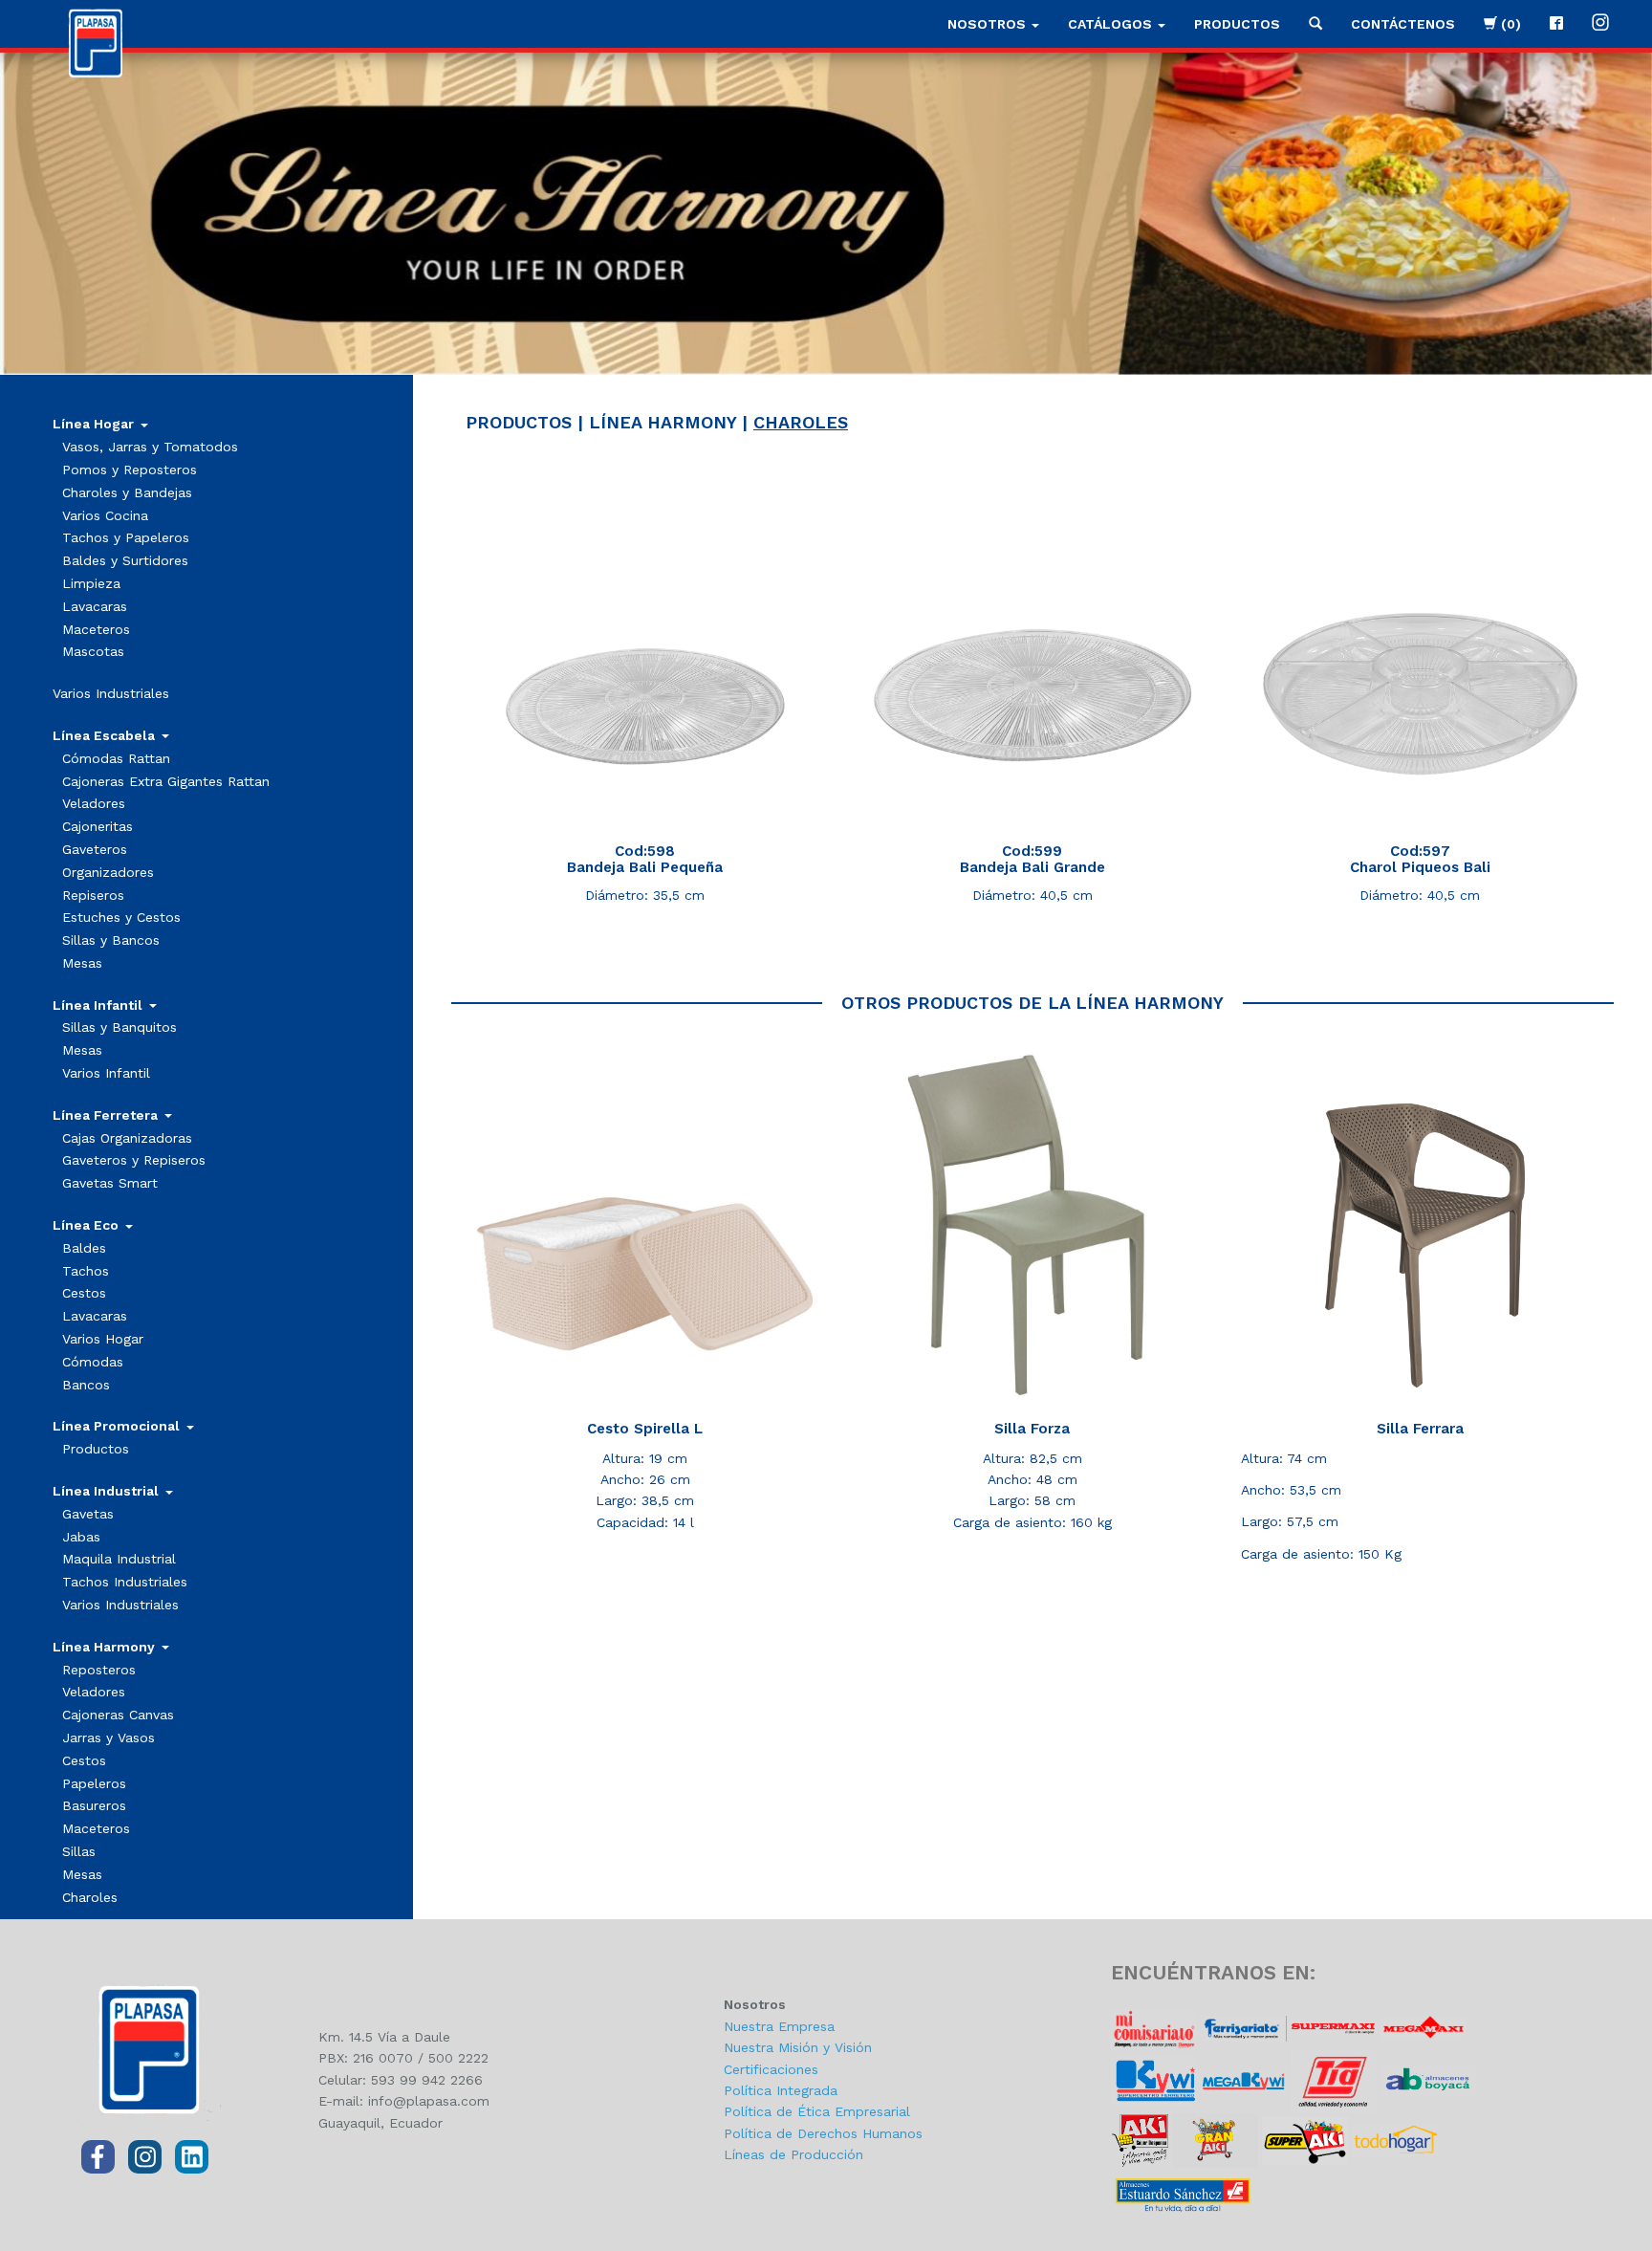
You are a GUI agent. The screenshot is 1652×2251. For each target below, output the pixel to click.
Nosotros (989, 24)
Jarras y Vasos (109, 1737)
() (1509, 24)
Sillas (79, 1851)
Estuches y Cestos (121, 917)
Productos (1237, 24)
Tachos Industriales (125, 1582)
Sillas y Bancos (111, 940)
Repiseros (93, 895)
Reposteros (99, 1670)
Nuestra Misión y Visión (798, 2047)
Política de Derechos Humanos (823, 2133)
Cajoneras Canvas (118, 1715)
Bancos (86, 1385)
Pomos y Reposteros (130, 470)
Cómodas (93, 1362)
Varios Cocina (105, 515)
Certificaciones (771, 2069)
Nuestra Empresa (779, 2026)
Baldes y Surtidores (125, 560)
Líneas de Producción (793, 2154)
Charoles (90, 1897)
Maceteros (96, 629)
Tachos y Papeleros (126, 537)
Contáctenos (1403, 24)
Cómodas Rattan (116, 758)
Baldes (84, 1248)
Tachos (86, 1271)
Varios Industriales (111, 693)
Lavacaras (95, 606)
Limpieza (91, 583)
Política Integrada (781, 2090)
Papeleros (94, 1783)
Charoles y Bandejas (127, 492)
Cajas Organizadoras (127, 1138)
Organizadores (108, 872)
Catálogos (1112, 24)
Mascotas (93, 651)
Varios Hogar (103, 1339)
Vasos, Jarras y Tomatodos (150, 447)
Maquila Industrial (119, 1559)
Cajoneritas (98, 826)
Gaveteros (95, 849)
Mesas (82, 963)
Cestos (84, 1293)
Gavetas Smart (110, 1183)
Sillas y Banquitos (120, 1027)
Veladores (94, 803)
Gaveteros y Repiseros (134, 1160)
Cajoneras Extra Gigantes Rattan (166, 781)
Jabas (81, 1537)
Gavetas (88, 1514)
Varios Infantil (106, 1073)
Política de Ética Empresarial (817, 2111)
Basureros (94, 1805)
